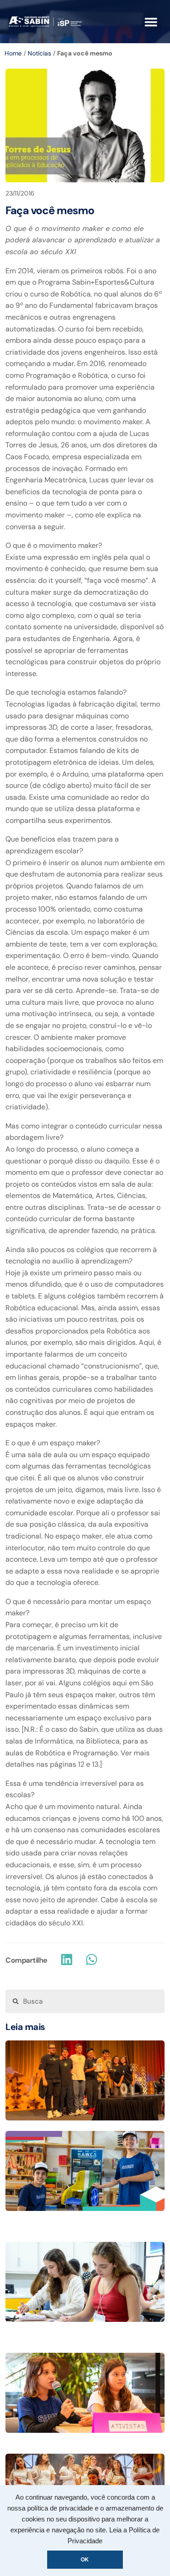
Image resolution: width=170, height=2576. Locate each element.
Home (13, 53)
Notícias (39, 53)
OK (85, 2560)
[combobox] (85, 2001)
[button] (151, 22)
